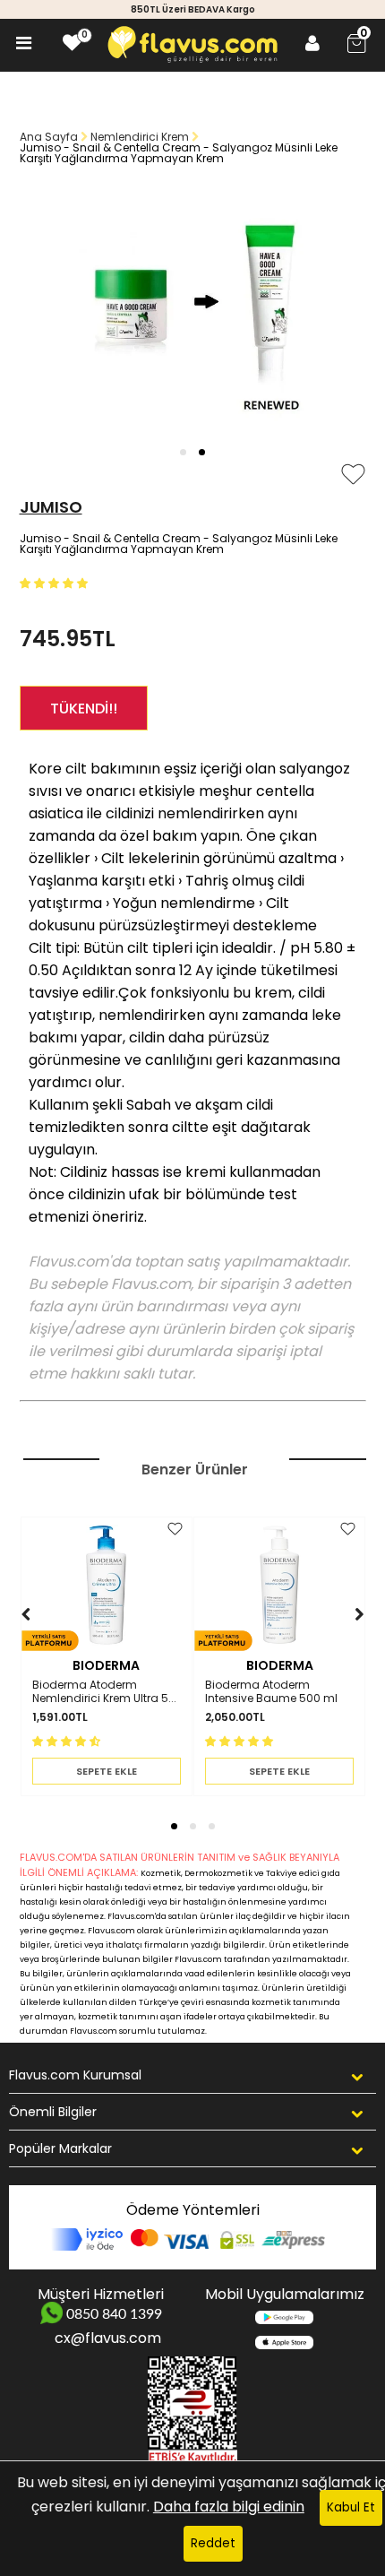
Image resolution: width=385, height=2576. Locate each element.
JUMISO (51, 507)
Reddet (213, 2543)
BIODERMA (106, 1665)
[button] (183, 452)
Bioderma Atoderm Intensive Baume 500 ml (271, 1692)
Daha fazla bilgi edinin (229, 2507)
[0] (72, 43)
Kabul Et (351, 2507)
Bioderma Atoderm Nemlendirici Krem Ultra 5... (104, 1692)
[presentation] (9, 1642)
